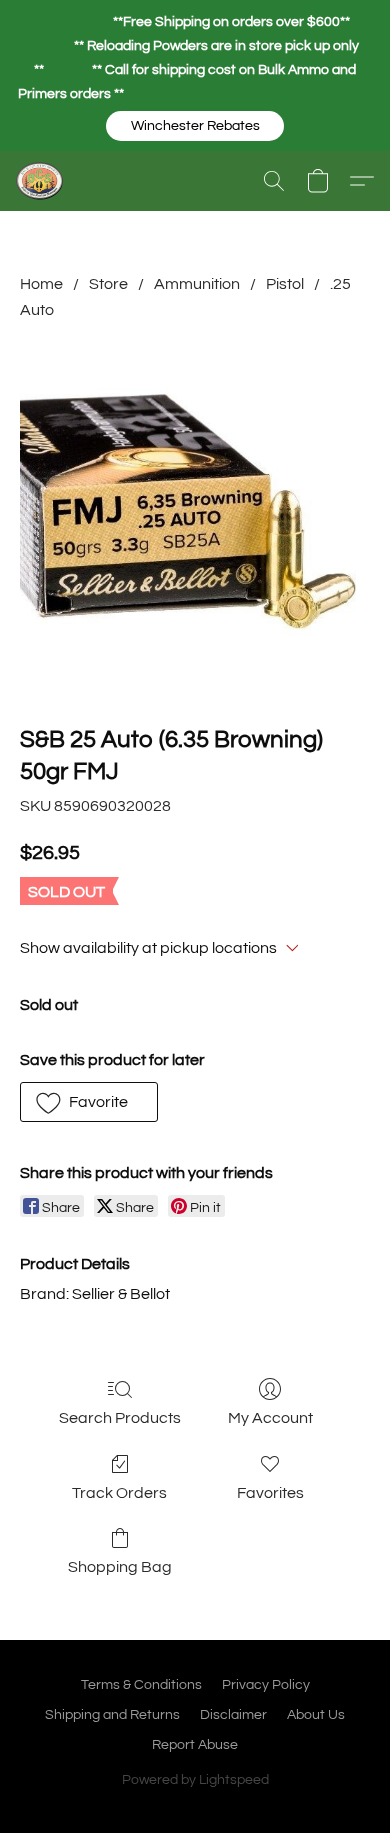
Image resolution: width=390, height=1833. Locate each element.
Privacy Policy (266, 1685)
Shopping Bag (120, 1567)
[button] (195, 126)
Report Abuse (195, 1745)
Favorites (270, 1493)
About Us (316, 1715)
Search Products (120, 1418)
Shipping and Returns (112, 1715)
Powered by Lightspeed (195, 1780)
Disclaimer (233, 1715)
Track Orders (119, 1493)
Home (41, 284)
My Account (270, 1418)
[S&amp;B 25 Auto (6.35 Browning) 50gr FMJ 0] (195, 519)
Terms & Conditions (141, 1685)
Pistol (285, 284)
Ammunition (197, 284)
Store (108, 284)
